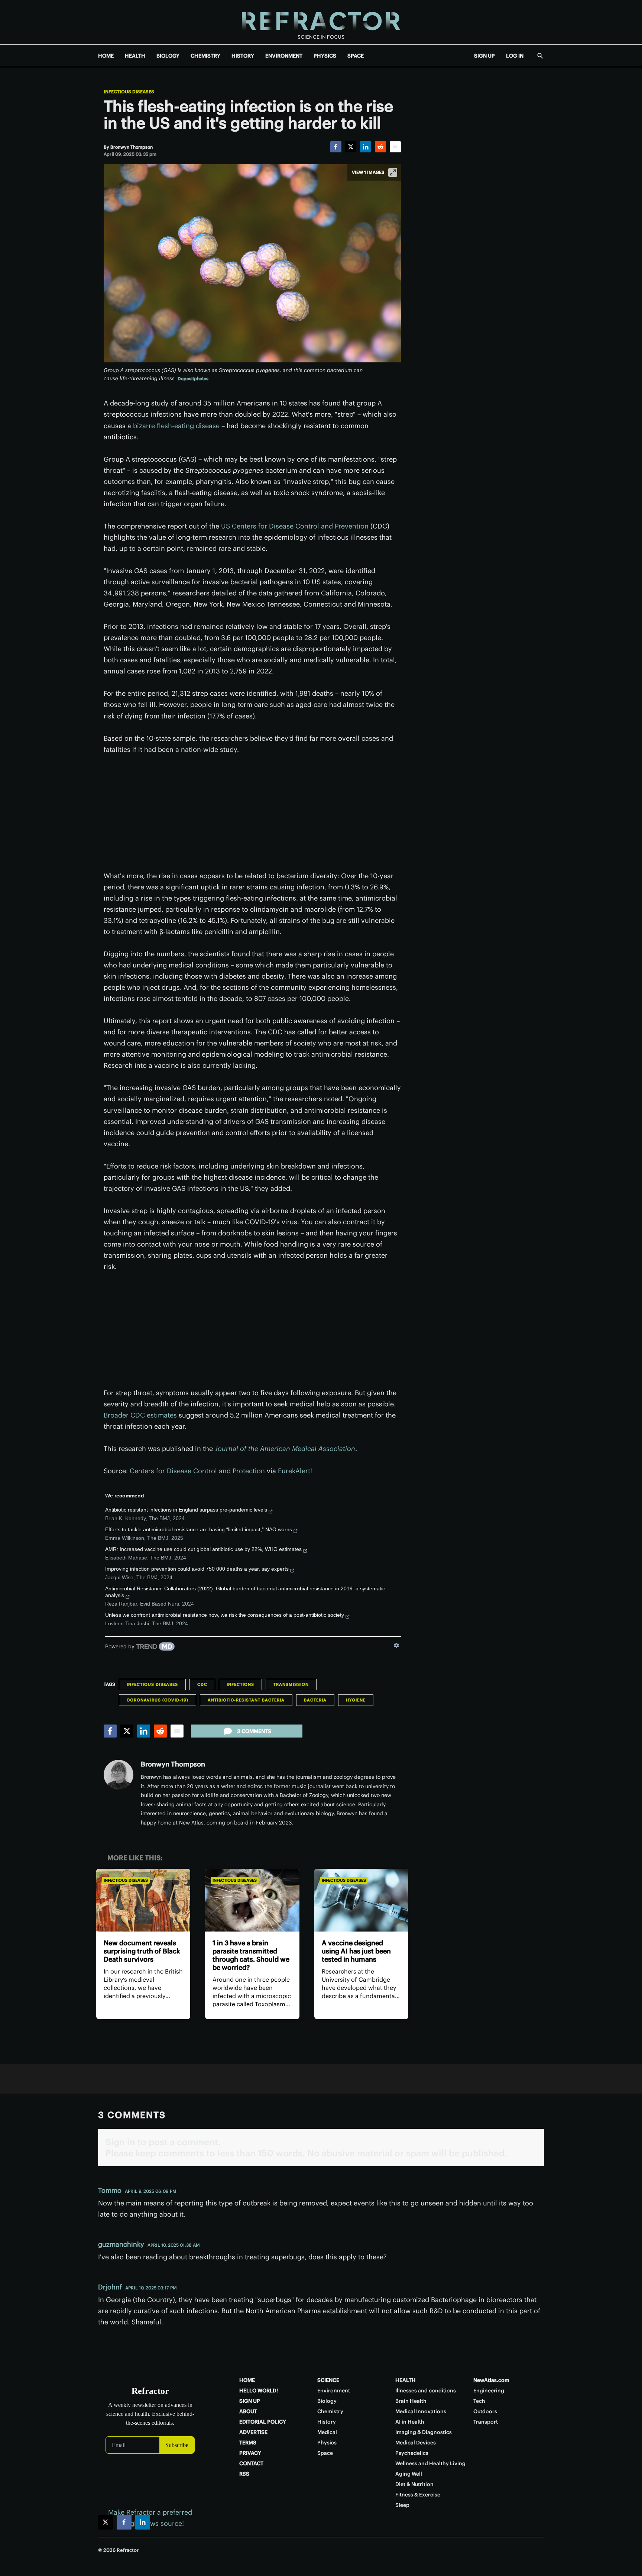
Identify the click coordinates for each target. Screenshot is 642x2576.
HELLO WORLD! (259, 2391)
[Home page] (321, 22)
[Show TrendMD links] (396, 1645)
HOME (106, 56)
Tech (479, 2401)
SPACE (356, 56)
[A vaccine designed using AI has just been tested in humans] (361, 1900)
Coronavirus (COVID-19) (158, 1700)
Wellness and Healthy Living (430, 2463)
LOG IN (515, 56)
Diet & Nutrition (414, 2484)
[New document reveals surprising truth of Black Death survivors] (143, 1900)
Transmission (291, 1684)
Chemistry (330, 2411)
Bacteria (315, 1700)
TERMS (248, 2443)
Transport (486, 2422)
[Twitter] (351, 147)
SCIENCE (328, 2380)
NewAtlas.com (491, 2380)
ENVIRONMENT (284, 56)
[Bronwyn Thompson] (119, 1775)
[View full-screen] (393, 172)
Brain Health (411, 2401)
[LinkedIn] (366, 147)
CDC (202, 1684)
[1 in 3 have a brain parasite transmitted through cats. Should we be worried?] (252, 1900)
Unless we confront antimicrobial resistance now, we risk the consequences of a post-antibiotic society (225, 1615)
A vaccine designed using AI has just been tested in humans (356, 1951)
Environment (334, 2391)
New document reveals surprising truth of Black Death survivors (142, 1951)
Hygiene (356, 1700)
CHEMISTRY (205, 56)
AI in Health (410, 2422)
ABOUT (248, 2411)
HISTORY (243, 56)
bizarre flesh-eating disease (176, 426)
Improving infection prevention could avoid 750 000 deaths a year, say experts (197, 1569)
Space (325, 2453)
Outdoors (485, 2411)
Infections (240, 1684)
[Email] (395, 147)
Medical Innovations (421, 2411)
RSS (244, 2474)
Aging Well (409, 2474)
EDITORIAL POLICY (263, 2422)
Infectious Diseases (129, 92)
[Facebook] (336, 147)
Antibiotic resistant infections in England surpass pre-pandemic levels (186, 1510)
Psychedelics (412, 2453)
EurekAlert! (295, 1471)
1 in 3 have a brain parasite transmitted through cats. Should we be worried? (251, 1955)
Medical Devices (416, 2443)
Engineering (489, 2391)
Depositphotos (193, 379)
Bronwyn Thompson (173, 1764)
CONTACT (251, 2463)
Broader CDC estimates (140, 1415)
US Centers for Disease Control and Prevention (295, 526)
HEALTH (135, 56)
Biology (327, 2401)
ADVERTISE (253, 2432)
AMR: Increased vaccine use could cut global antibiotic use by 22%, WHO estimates (203, 1549)
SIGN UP (484, 56)
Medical (327, 2432)
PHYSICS (325, 56)
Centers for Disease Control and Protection (197, 1471)
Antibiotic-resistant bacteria (246, 1700)
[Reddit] (380, 147)
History (327, 2422)
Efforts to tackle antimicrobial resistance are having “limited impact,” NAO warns (199, 1529)
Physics (327, 2443)
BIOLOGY (168, 56)
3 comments (254, 1731)
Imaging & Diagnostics (424, 2432)
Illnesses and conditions (426, 2391)
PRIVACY (250, 2453)
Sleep (402, 2505)
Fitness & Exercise (418, 2495)
